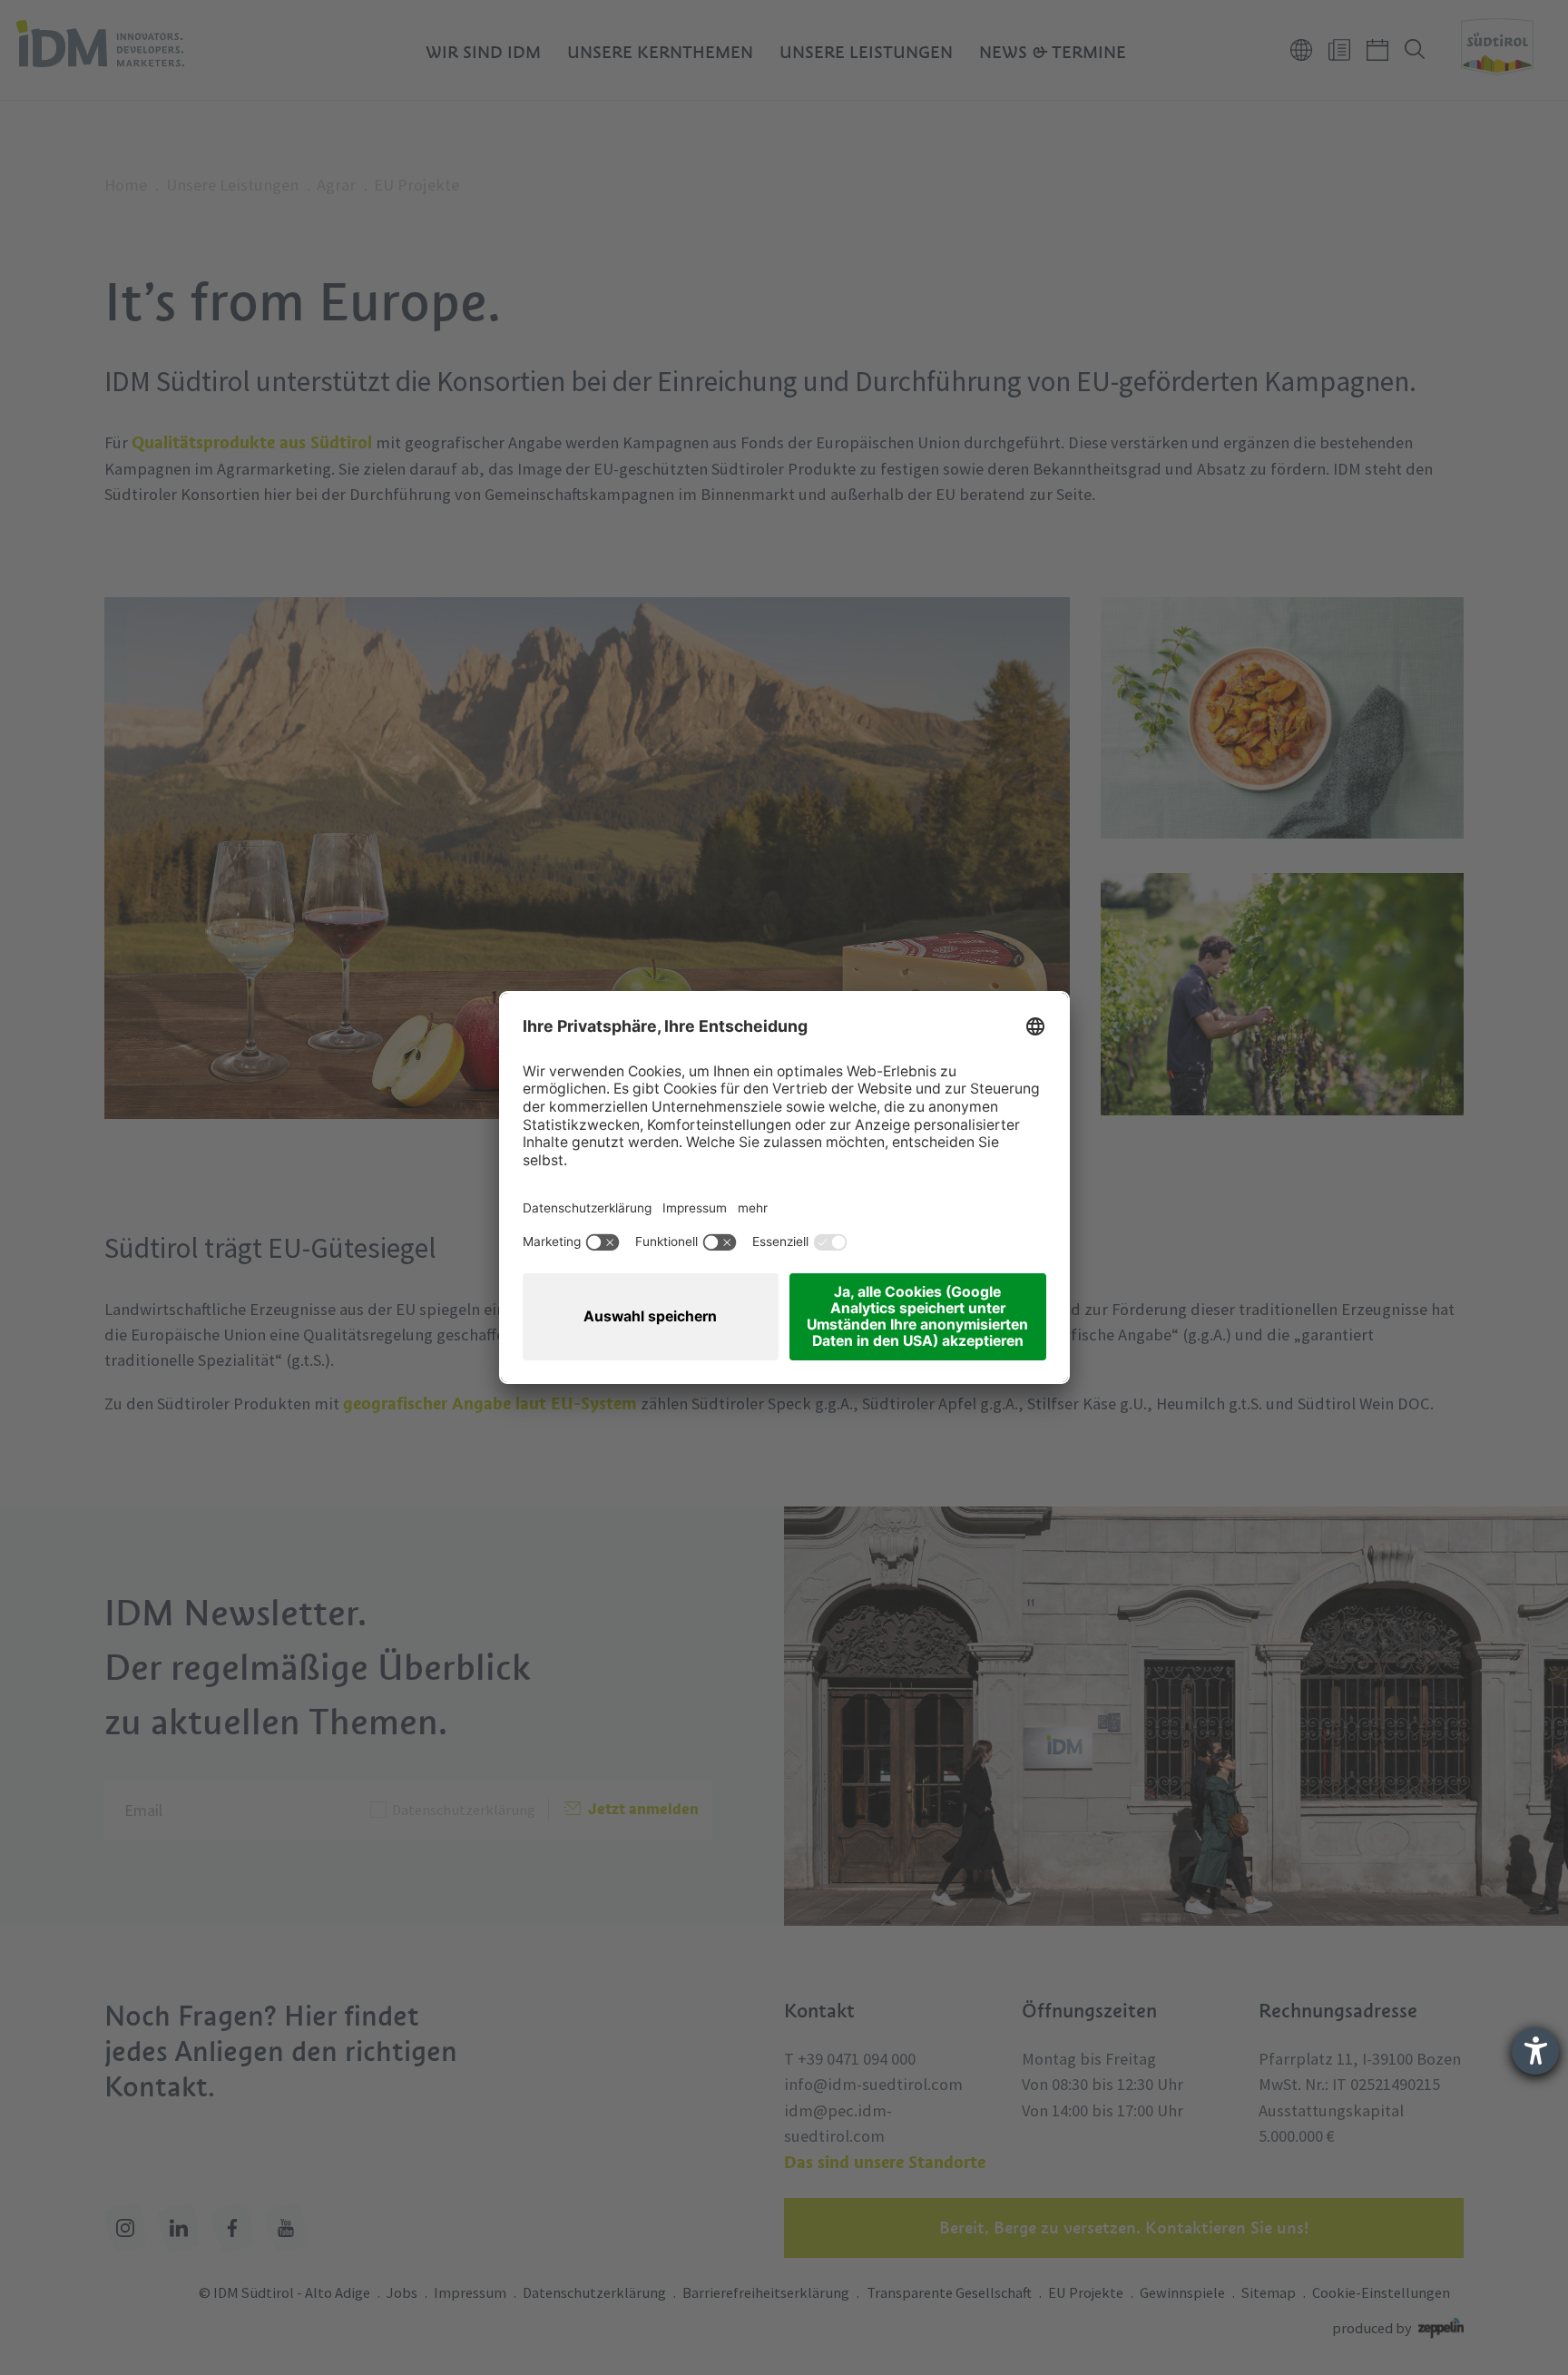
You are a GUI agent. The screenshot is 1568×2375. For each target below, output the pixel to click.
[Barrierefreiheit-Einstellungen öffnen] (1535, 2051)
